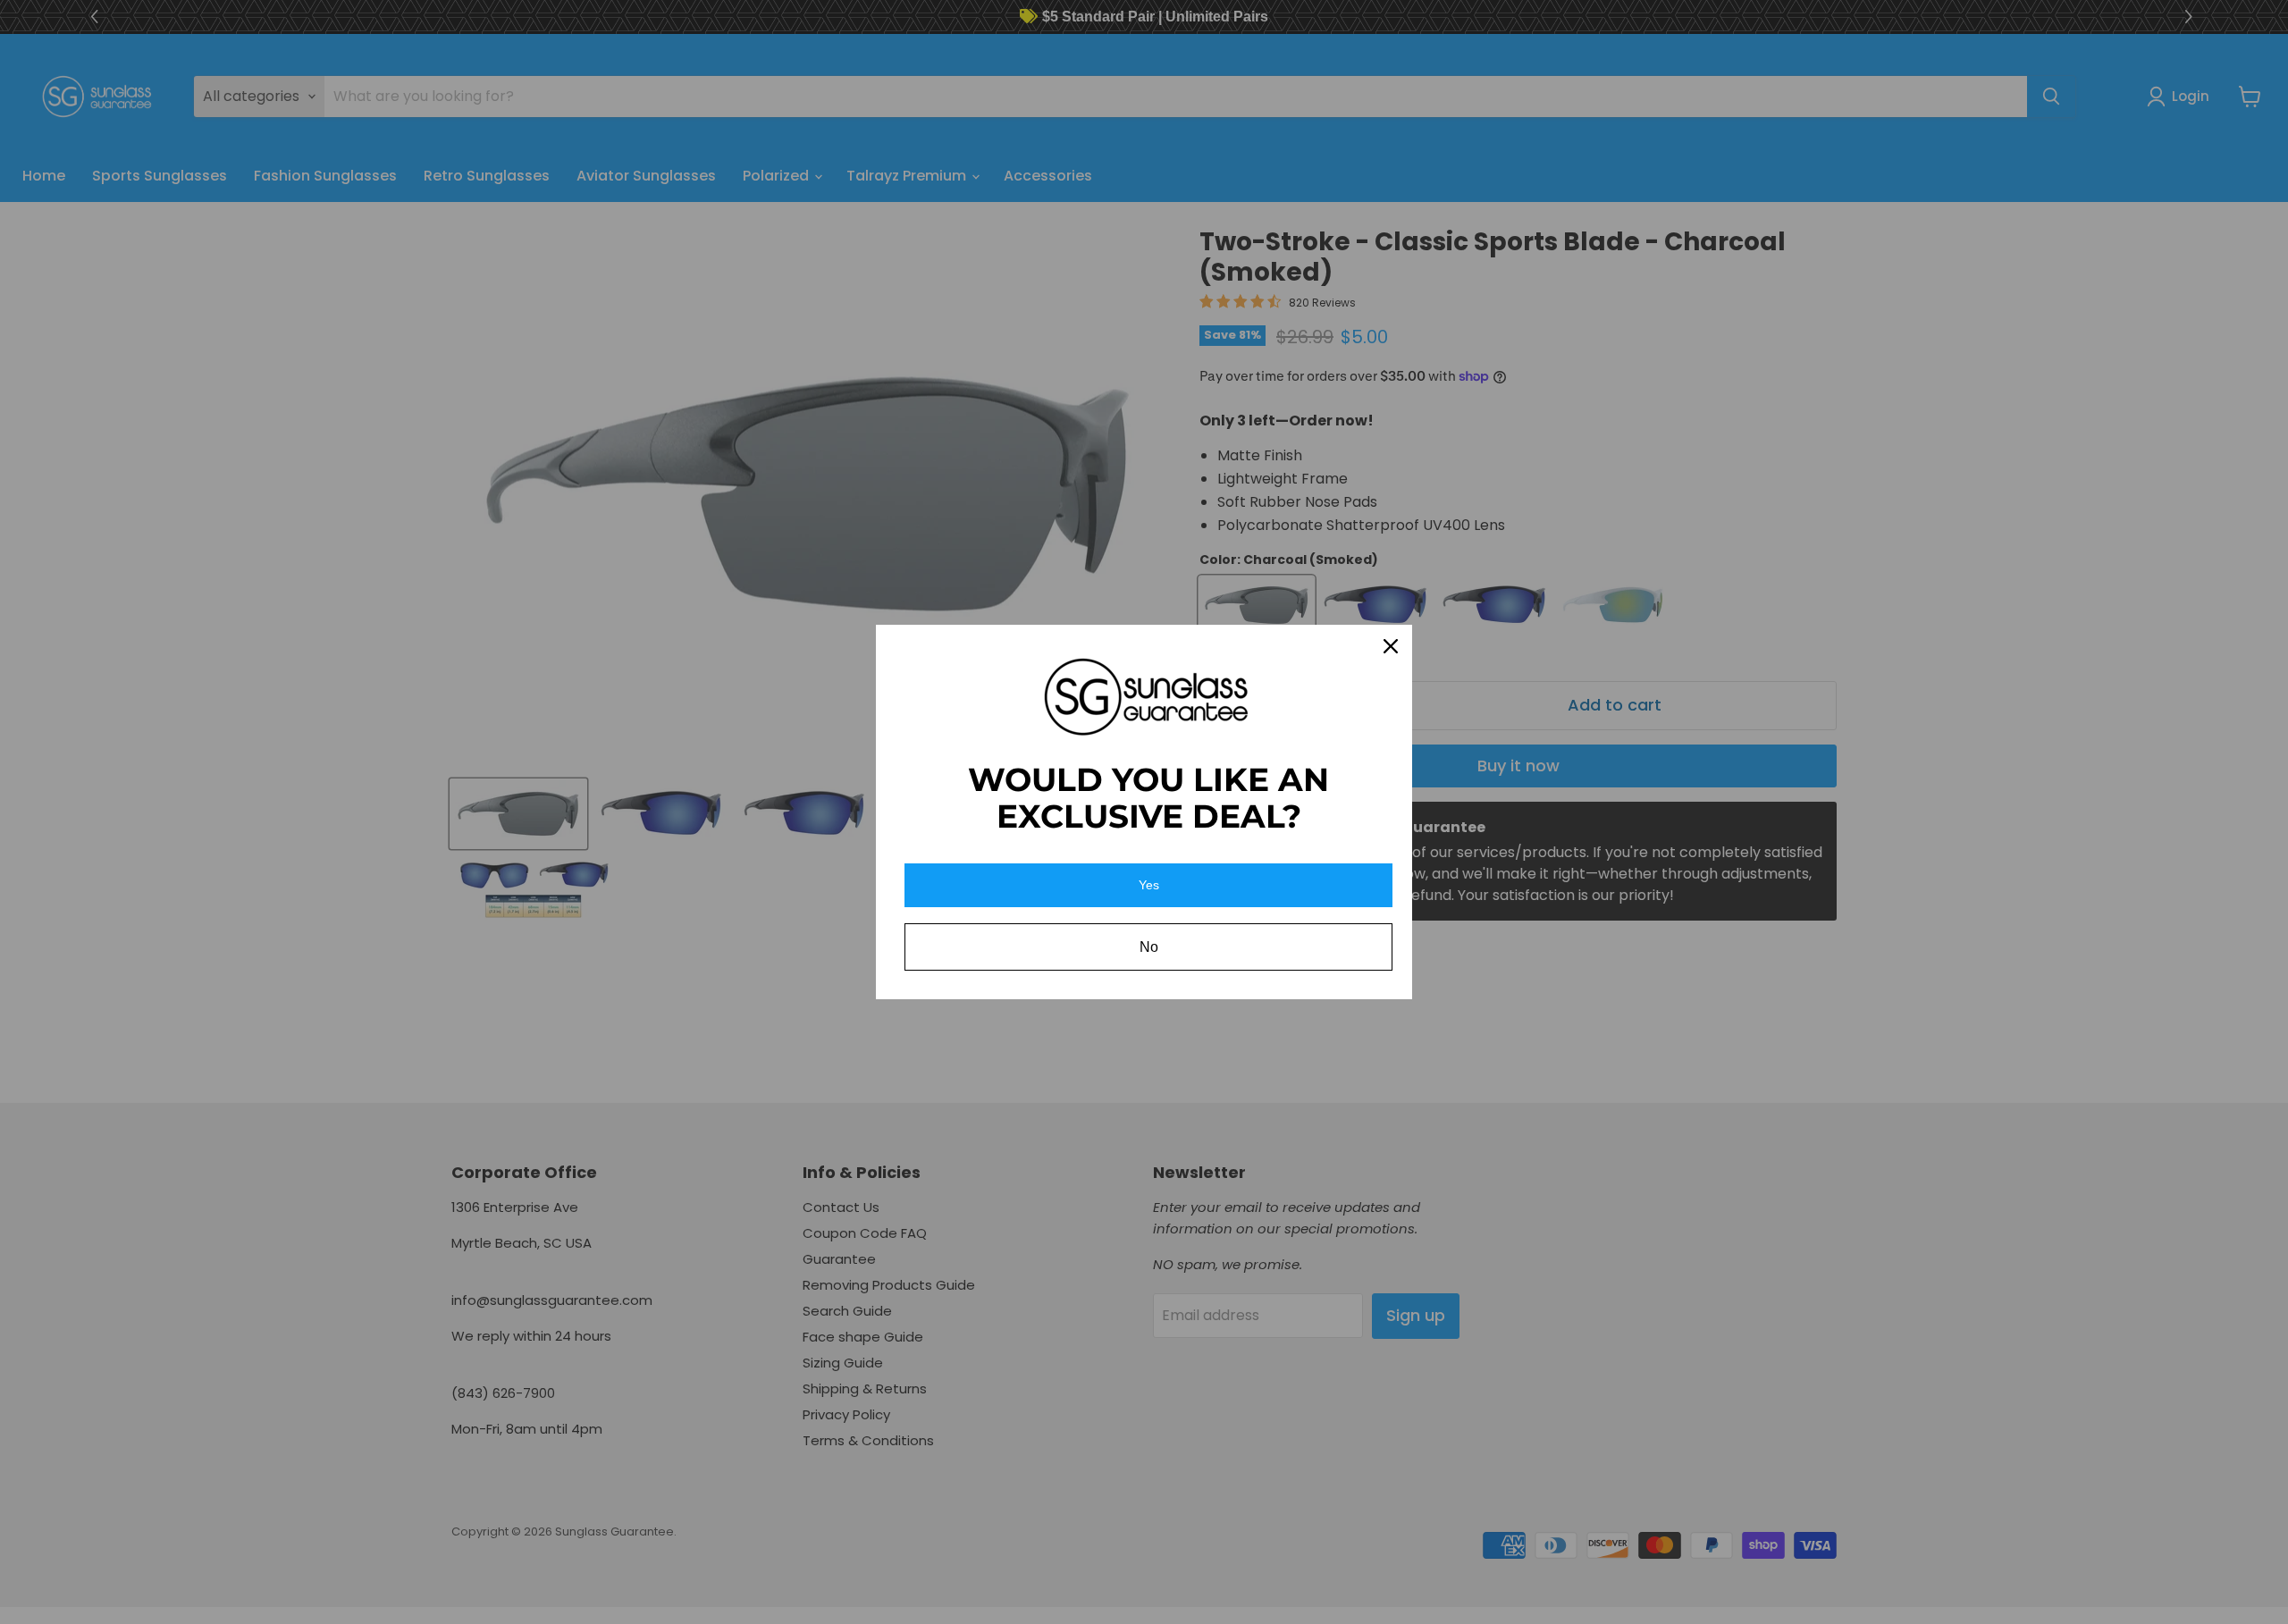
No (1149, 947)
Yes (1149, 885)
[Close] (1391, 646)
